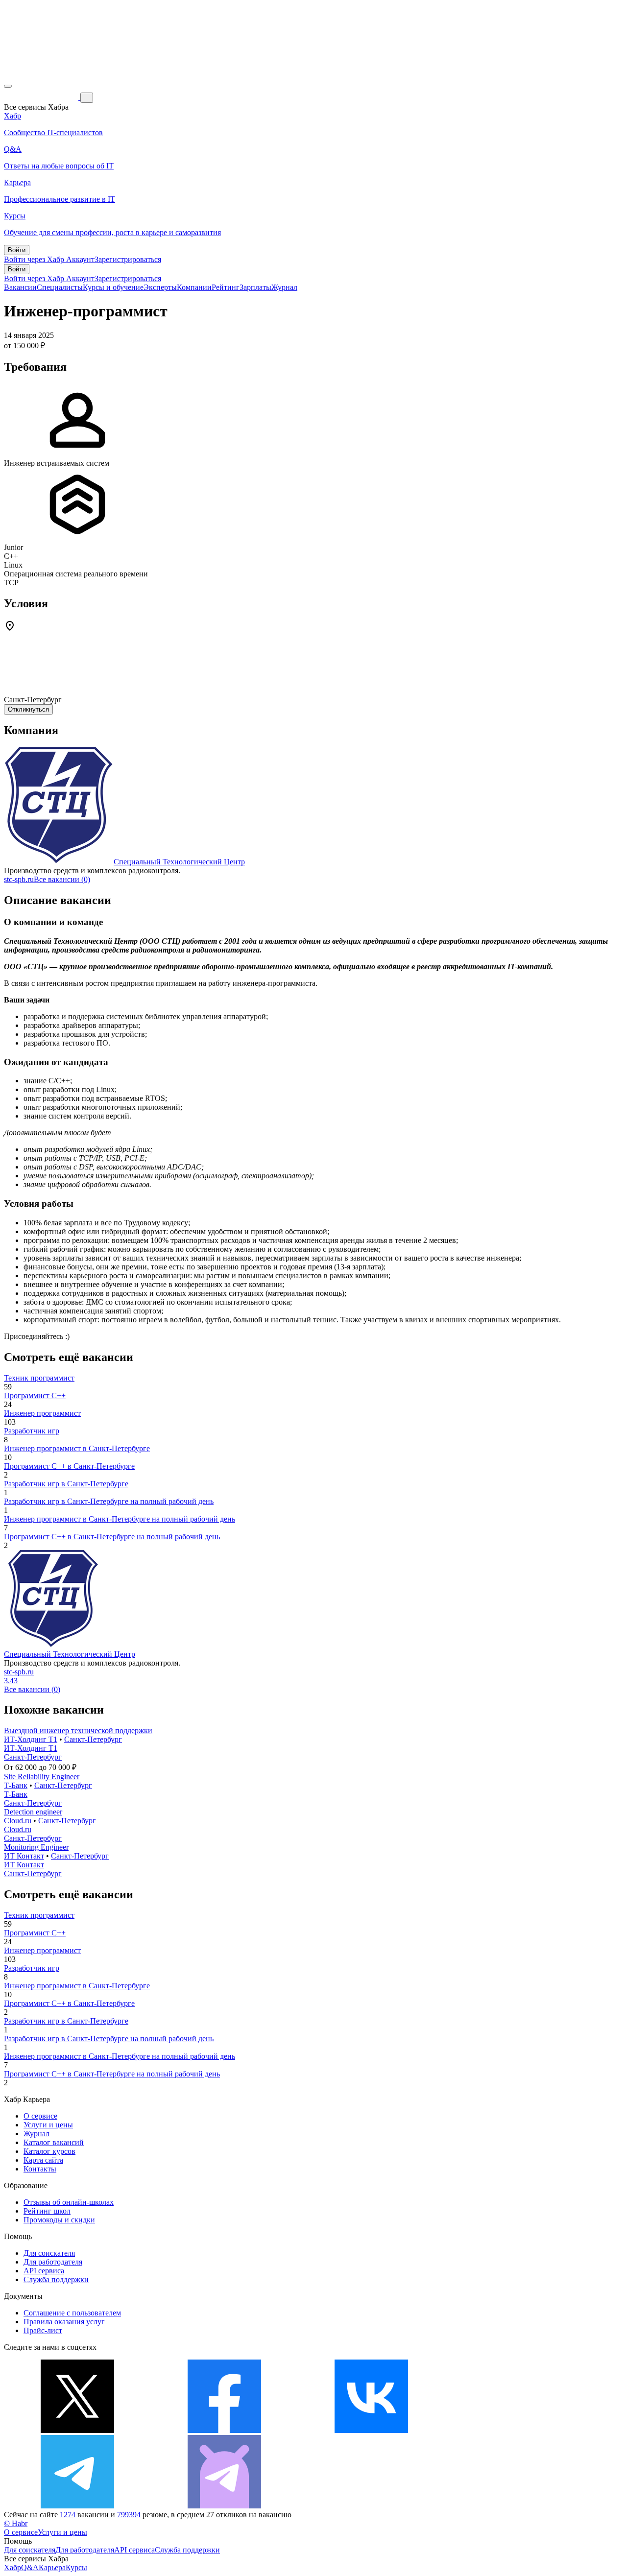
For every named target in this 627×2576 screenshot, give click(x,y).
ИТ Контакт (24, 1856)
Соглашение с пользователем (72, 2313)
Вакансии (20, 287)
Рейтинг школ (47, 2211)
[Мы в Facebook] (224, 2430)
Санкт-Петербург (93, 1739)
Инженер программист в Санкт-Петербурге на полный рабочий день (120, 1519)
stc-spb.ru (19, 879)
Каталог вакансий (54, 2142)
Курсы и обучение (113, 287)
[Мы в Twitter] (77, 2430)
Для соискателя (49, 2253)
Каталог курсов (49, 2151)
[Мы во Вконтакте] (371, 2430)
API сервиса (44, 2271)
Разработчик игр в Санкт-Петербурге (66, 1484)
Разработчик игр (32, 1431)
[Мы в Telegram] (77, 2506)
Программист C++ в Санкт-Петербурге (69, 1466)
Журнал (284, 287)
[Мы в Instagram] (518, 2430)
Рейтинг (226, 287)
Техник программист (39, 1378)
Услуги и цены (48, 2125)
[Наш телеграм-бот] (224, 2506)
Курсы (76, 2567)
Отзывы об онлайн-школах (69, 2202)
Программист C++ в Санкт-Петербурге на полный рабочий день (112, 1537)
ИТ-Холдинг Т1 (31, 1739)
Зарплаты (255, 287)
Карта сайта (43, 2160)
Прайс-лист (43, 2330)
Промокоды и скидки (59, 2220)
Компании (194, 287)
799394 (129, 2515)
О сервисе (40, 2116)
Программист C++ (35, 1395)
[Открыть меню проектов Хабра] (8, 86)
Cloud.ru (18, 1821)
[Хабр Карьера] (42, 97)
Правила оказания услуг (64, 2322)
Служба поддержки (56, 2279)
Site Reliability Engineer (42, 1777)
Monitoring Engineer (36, 1847)
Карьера (52, 2567)
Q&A (30, 2567)
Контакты (40, 2169)
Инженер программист (42, 1413)
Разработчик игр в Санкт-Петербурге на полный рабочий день (109, 1501)
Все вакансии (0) (62, 879)
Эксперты (160, 287)
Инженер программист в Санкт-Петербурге (77, 1448)
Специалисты (60, 287)
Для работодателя (53, 2262)
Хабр (12, 2567)
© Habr (16, 2523)
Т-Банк (16, 1785)
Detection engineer (33, 1812)
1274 (68, 2515)
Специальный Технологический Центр (179, 862)
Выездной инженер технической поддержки (78, 1730)
